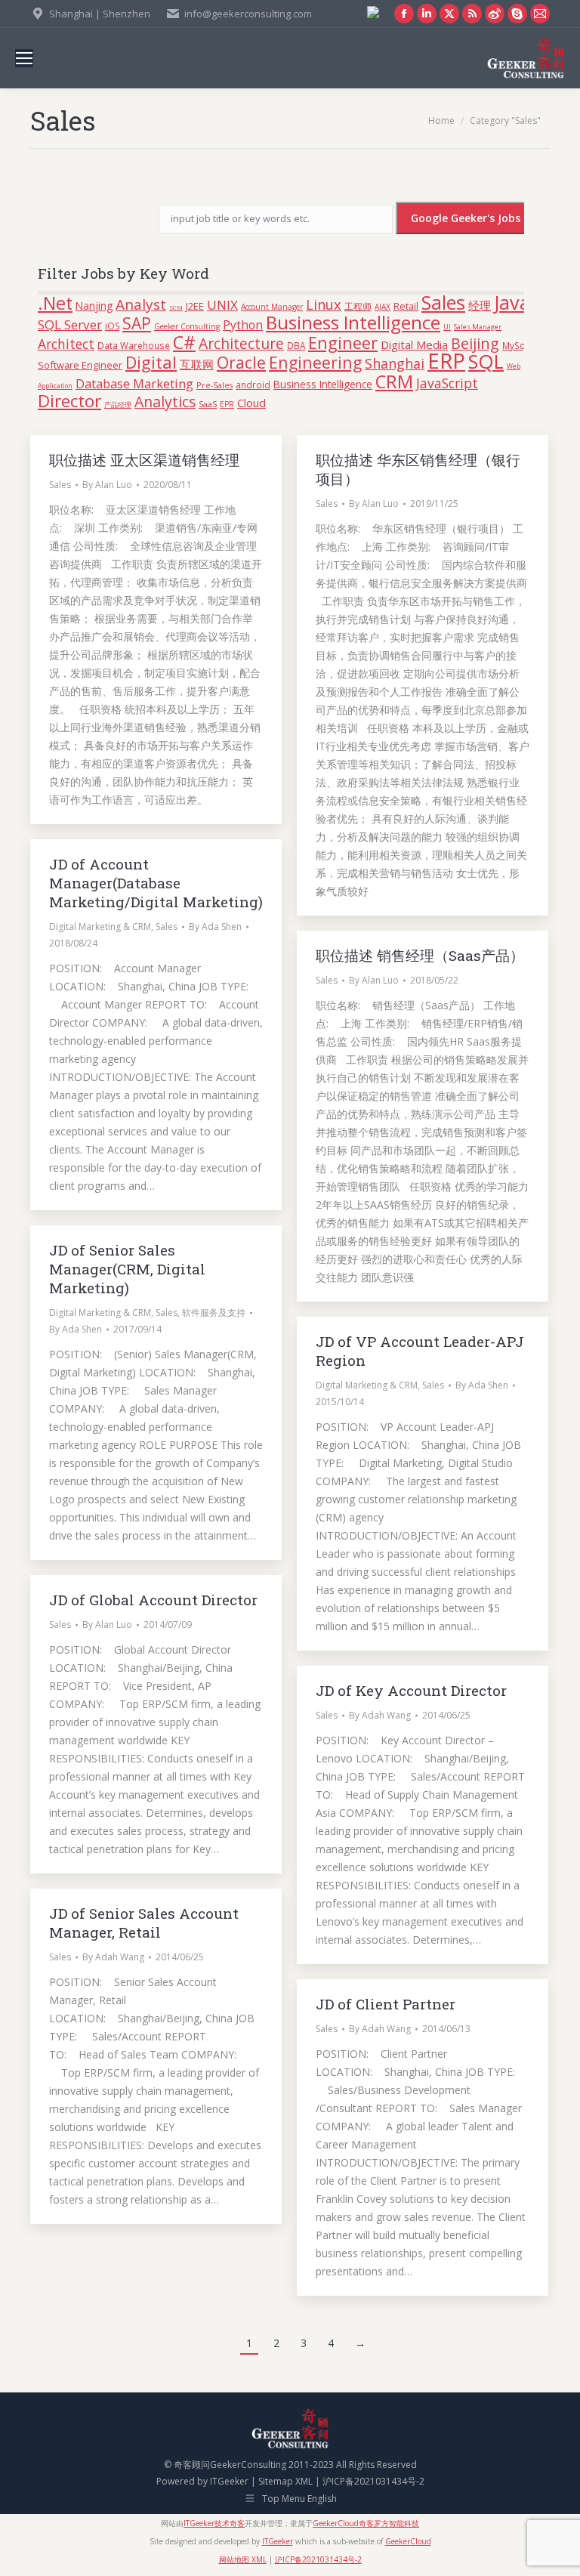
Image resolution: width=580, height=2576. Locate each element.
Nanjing (94, 306)
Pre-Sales (214, 385)
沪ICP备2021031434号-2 (373, 2481)
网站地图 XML (243, 2559)
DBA (296, 345)
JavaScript (447, 383)
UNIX (222, 305)
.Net (55, 303)
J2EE (195, 306)
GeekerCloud (408, 2541)
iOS (112, 326)
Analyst (141, 304)
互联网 (197, 364)
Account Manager (272, 307)
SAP (137, 323)
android (253, 385)
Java (512, 302)
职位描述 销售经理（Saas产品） (420, 955)
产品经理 (118, 405)
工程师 (358, 306)
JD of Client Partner (386, 2004)
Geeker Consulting (187, 326)
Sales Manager (478, 327)
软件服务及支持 (214, 1313)
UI (447, 327)
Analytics (165, 402)
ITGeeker (229, 2481)
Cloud (251, 403)
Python (243, 325)
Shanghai (395, 363)
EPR (227, 404)
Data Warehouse (134, 345)
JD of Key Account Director (411, 1690)
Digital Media (414, 344)
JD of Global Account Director (153, 1600)
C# (184, 342)
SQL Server (70, 324)
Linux (324, 304)
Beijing (475, 343)
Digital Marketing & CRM (100, 927)
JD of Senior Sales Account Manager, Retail (144, 1923)
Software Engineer (80, 365)
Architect (66, 344)
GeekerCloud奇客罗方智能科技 (366, 2523)
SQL (486, 361)
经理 (480, 305)
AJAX (383, 307)
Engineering (315, 362)
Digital (151, 362)
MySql (515, 345)
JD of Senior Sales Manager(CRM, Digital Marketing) (127, 1269)
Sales (443, 302)
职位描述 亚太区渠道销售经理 (144, 460)
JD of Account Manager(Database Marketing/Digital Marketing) (156, 883)
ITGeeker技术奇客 (214, 2523)
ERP (446, 360)
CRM (394, 381)
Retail (406, 306)
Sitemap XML (285, 2481)
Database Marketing (134, 383)
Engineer (343, 343)
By (107, 485)
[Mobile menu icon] (24, 58)
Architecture (241, 343)
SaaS (208, 404)
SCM (176, 307)
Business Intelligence (353, 322)
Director (69, 401)
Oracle (241, 362)
